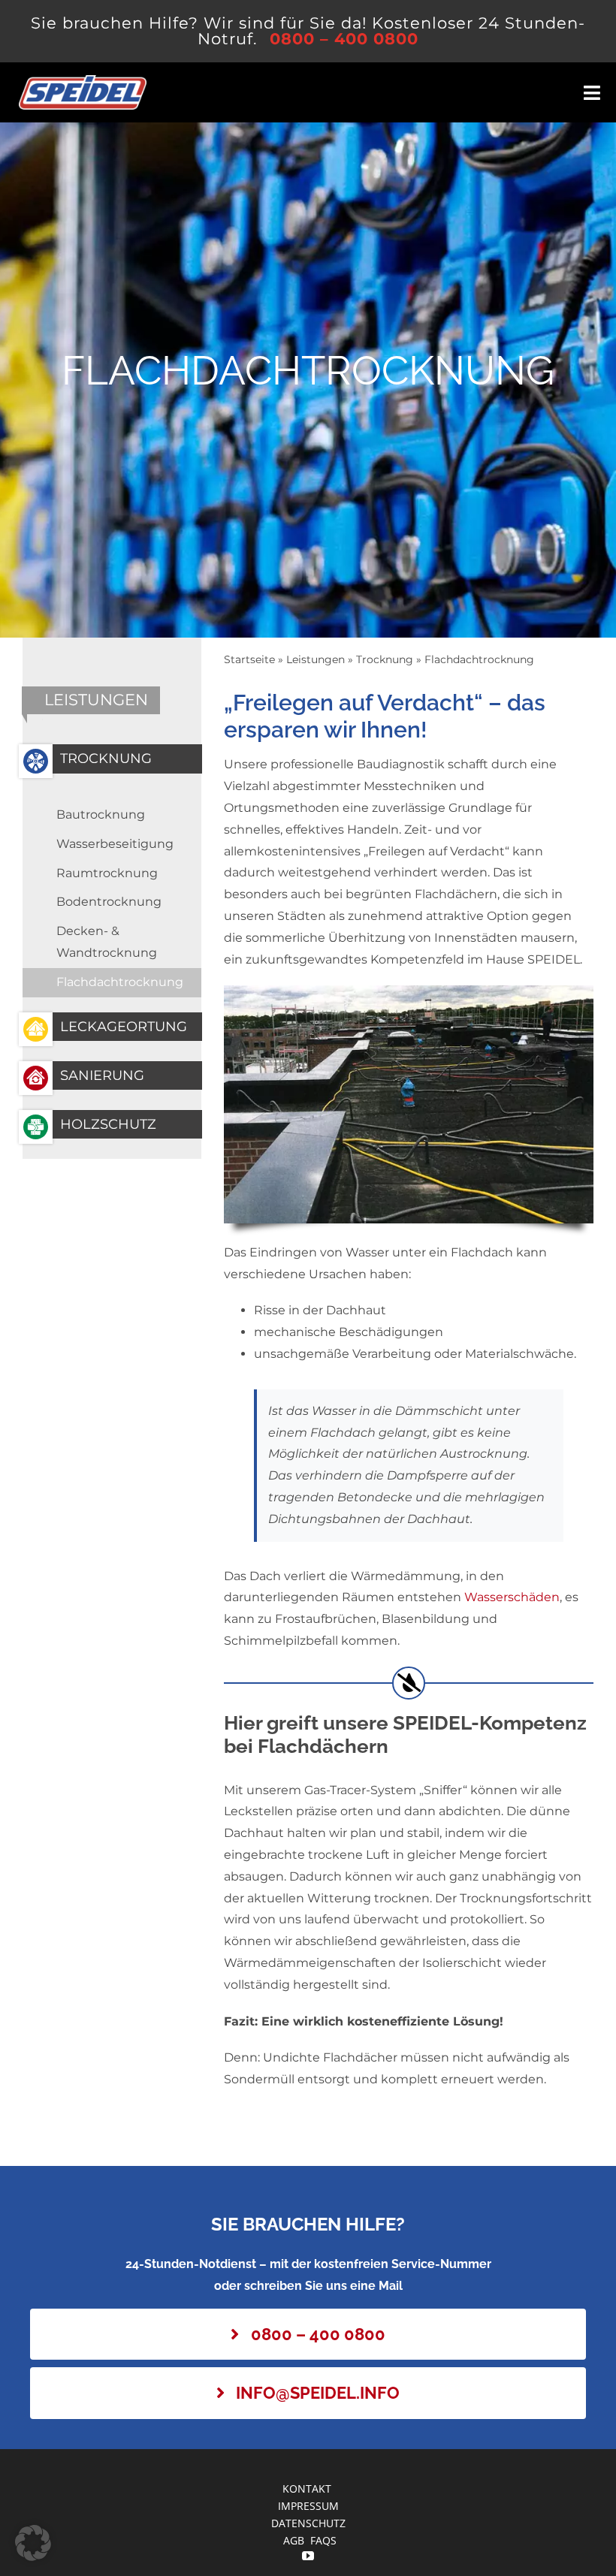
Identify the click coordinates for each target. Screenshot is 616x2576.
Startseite (249, 659)
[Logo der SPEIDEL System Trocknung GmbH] (83, 81)
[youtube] (308, 2556)
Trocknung (385, 659)
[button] (33, 2543)
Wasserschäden (512, 1597)
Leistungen (316, 659)
